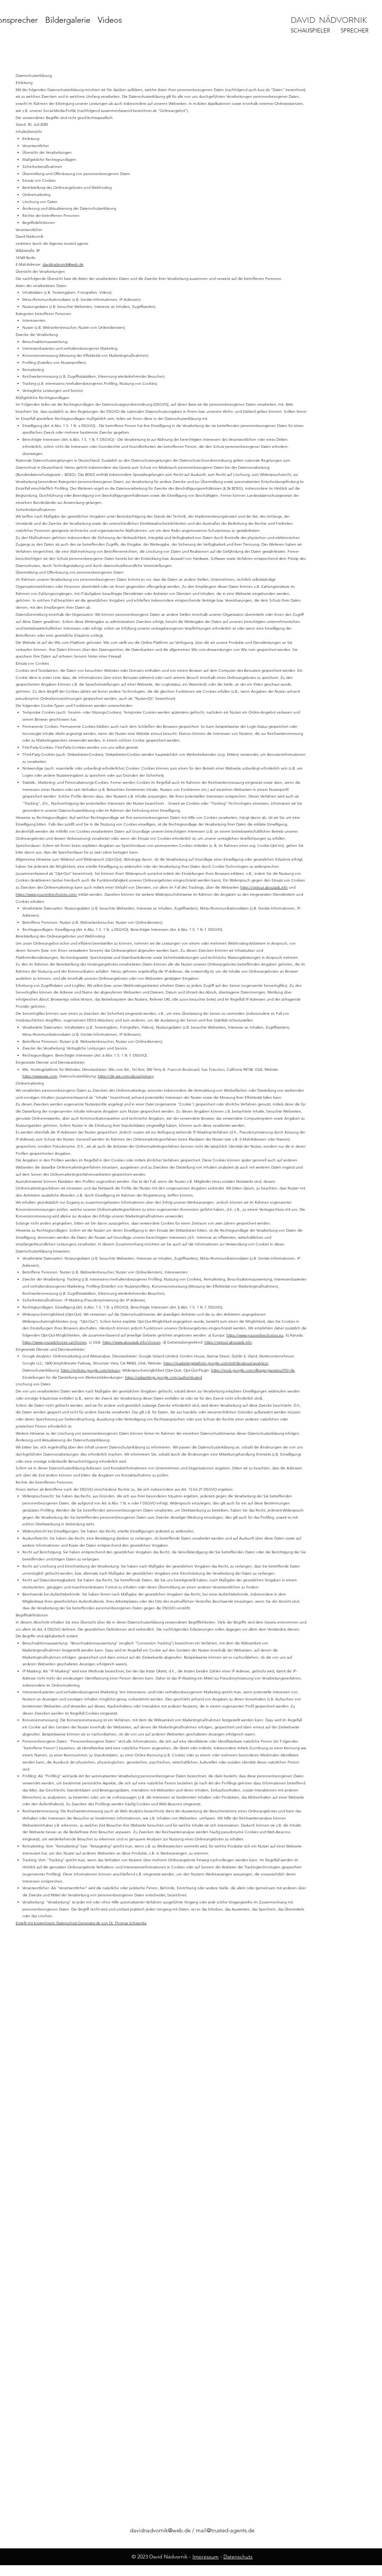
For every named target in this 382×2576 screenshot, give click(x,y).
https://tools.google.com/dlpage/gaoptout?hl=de (253, 1370)
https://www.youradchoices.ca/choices (54, 1342)
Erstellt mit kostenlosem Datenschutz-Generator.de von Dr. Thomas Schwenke (81, 1923)
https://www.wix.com (40, 1076)
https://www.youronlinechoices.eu (255, 1335)
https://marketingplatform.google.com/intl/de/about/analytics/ (216, 1363)
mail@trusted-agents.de (225, 2530)
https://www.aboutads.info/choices (131, 1342)
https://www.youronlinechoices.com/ (46, 894)
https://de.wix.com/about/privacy (126, 1076)
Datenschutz (238, 2557)
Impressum (206, 2557)
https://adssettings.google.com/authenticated (163, 1377)
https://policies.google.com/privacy (90, 1370)
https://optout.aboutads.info (264, 887)
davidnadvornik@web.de (63, 264)
